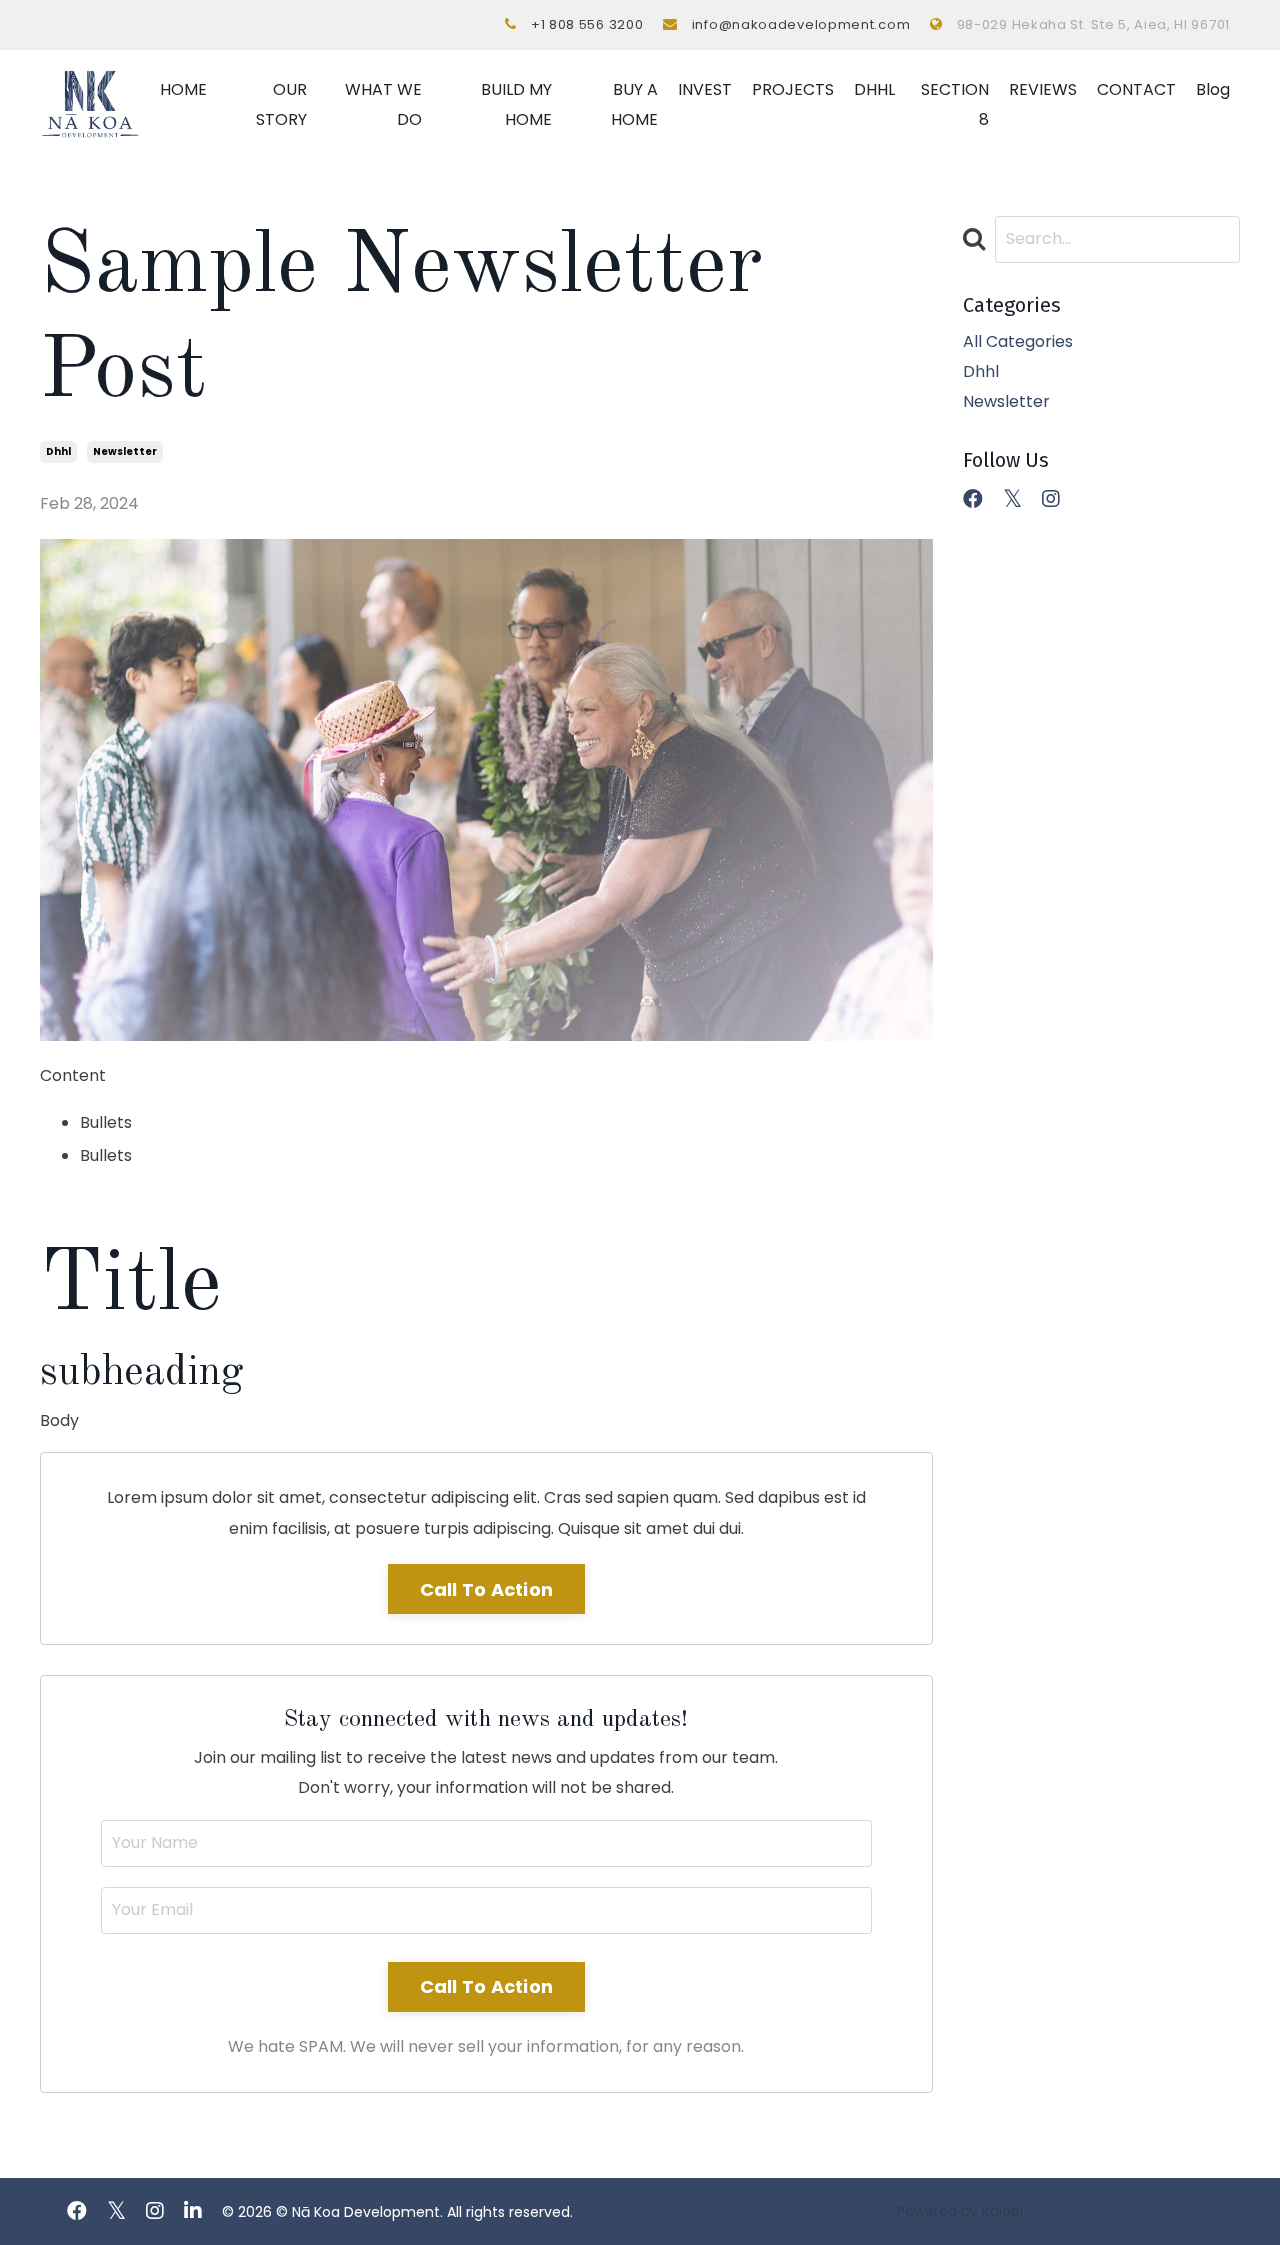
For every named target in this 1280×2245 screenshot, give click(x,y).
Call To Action (487, 1589)
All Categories (1018, 341)
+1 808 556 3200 (587, 24)
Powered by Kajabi (960, 2211)
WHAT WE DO (383, 104)
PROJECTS (793, 89)
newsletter (125, 451)
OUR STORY (281, 104)
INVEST (705, 89)
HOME (183, 89)
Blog (1213, 89)
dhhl (58, 451)
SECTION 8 (955, 104)
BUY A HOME (634, 104)
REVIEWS (1043, 89)
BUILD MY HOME (516, 104)
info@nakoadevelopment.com (801, 24)
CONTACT (1136, 89)
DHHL (874, 89)
